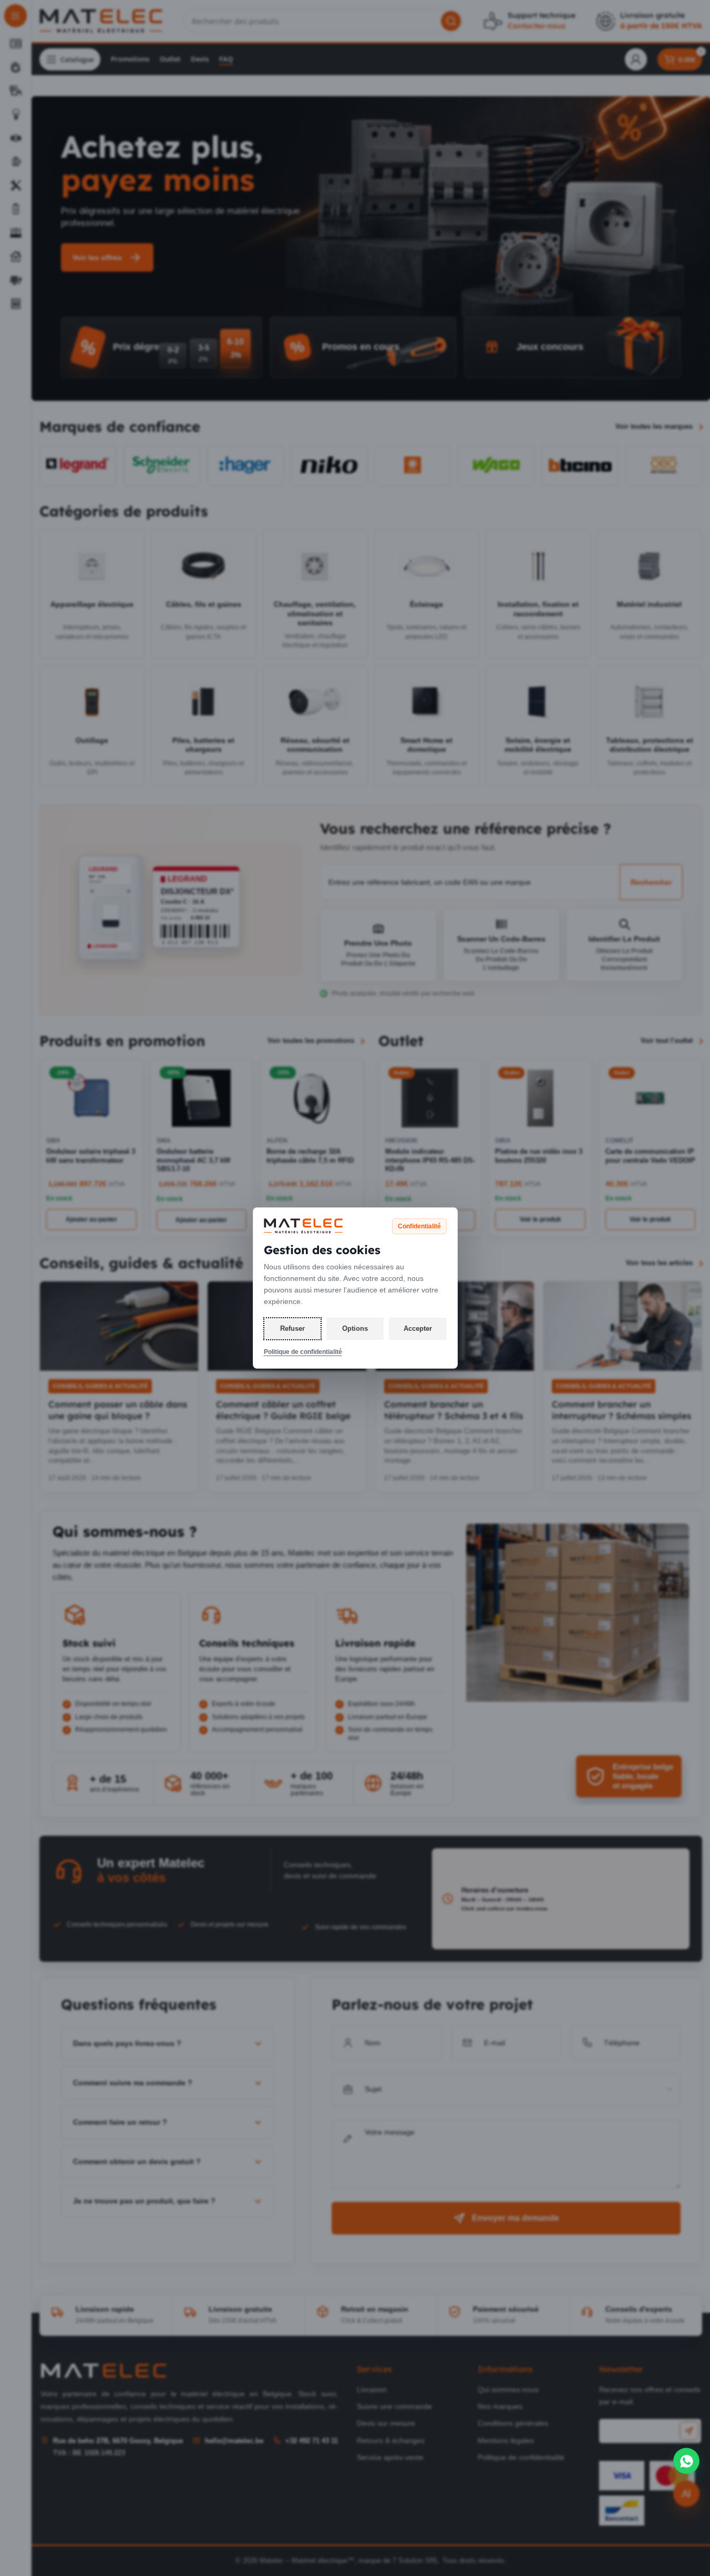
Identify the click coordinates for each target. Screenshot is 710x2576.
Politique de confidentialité (303, 1352)
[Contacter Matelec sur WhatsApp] (686, 2461)
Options (355, 1328)
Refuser (292, 1328)
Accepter (418, 1328)
